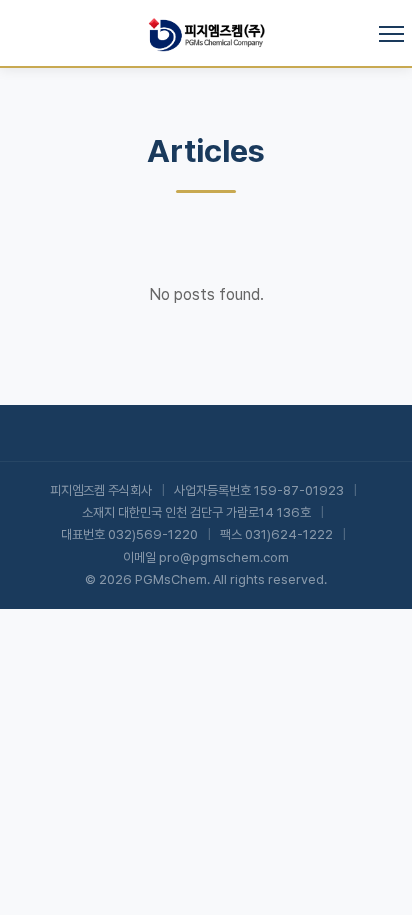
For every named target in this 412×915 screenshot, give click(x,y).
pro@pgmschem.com (224, 557)
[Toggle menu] (391, 34)
